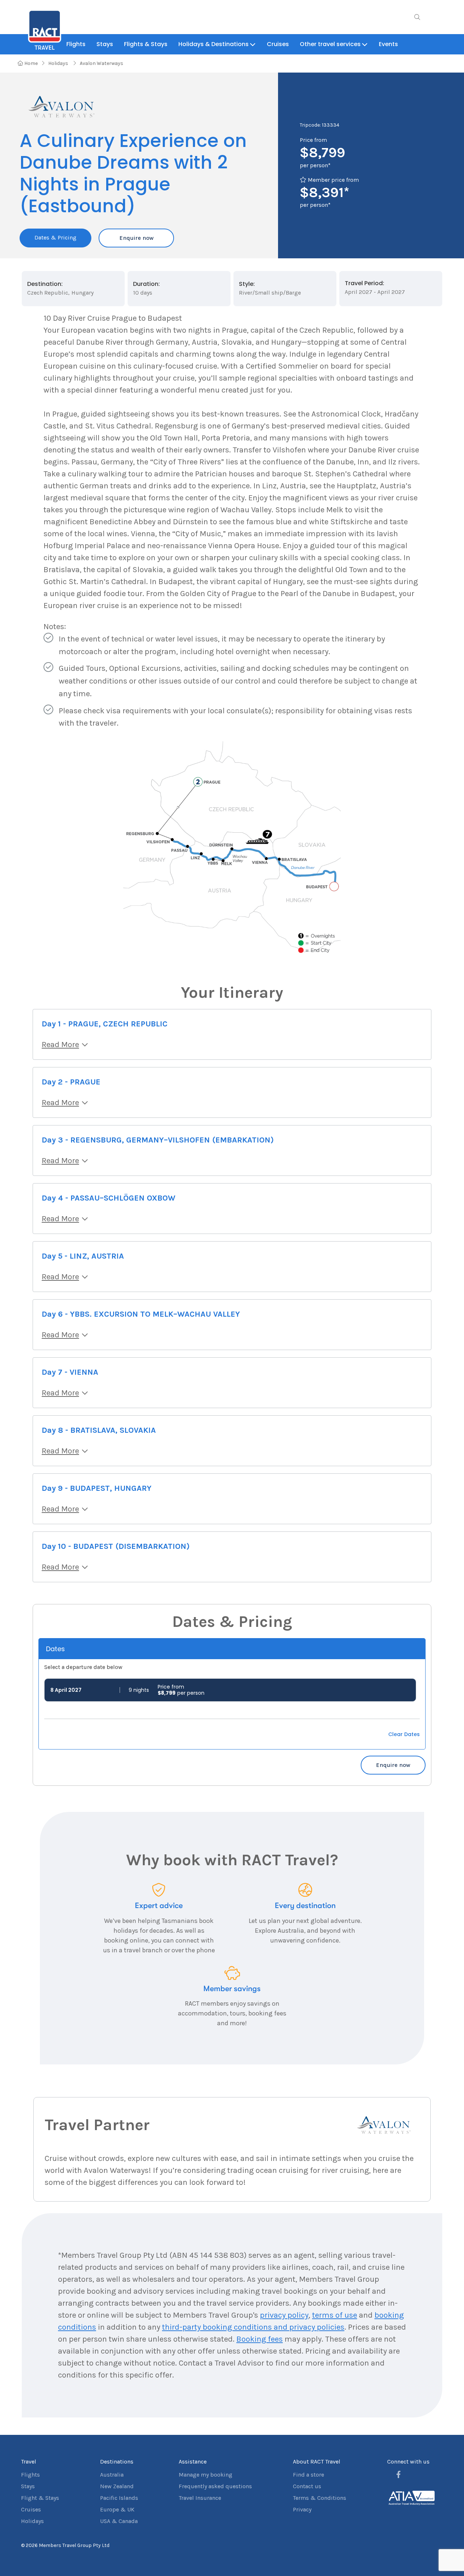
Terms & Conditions (320, 2498)
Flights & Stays (146, 44)
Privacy (302, 2509)
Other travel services (330, 44)
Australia (112, 2475)
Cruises (278, 44)
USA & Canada (119, 2521)
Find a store (308, 2475)
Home (30, 63)
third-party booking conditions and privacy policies (253, 2327)
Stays (105, 44)
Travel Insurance (200, 2498)
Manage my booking (206, 2475)
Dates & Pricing (55, 237)
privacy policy (284, 2315)
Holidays (59, 63)
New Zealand (117, 2486)
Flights (76, 44)
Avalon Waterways (101, 63)
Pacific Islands (119, 2498)
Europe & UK (117, 2509)
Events (388, 44)
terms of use (335, 2315)
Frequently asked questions (215, 2486)
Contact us (307, 2486)
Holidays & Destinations (214, 44)
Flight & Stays (40, 2498)
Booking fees (260, 2339)
